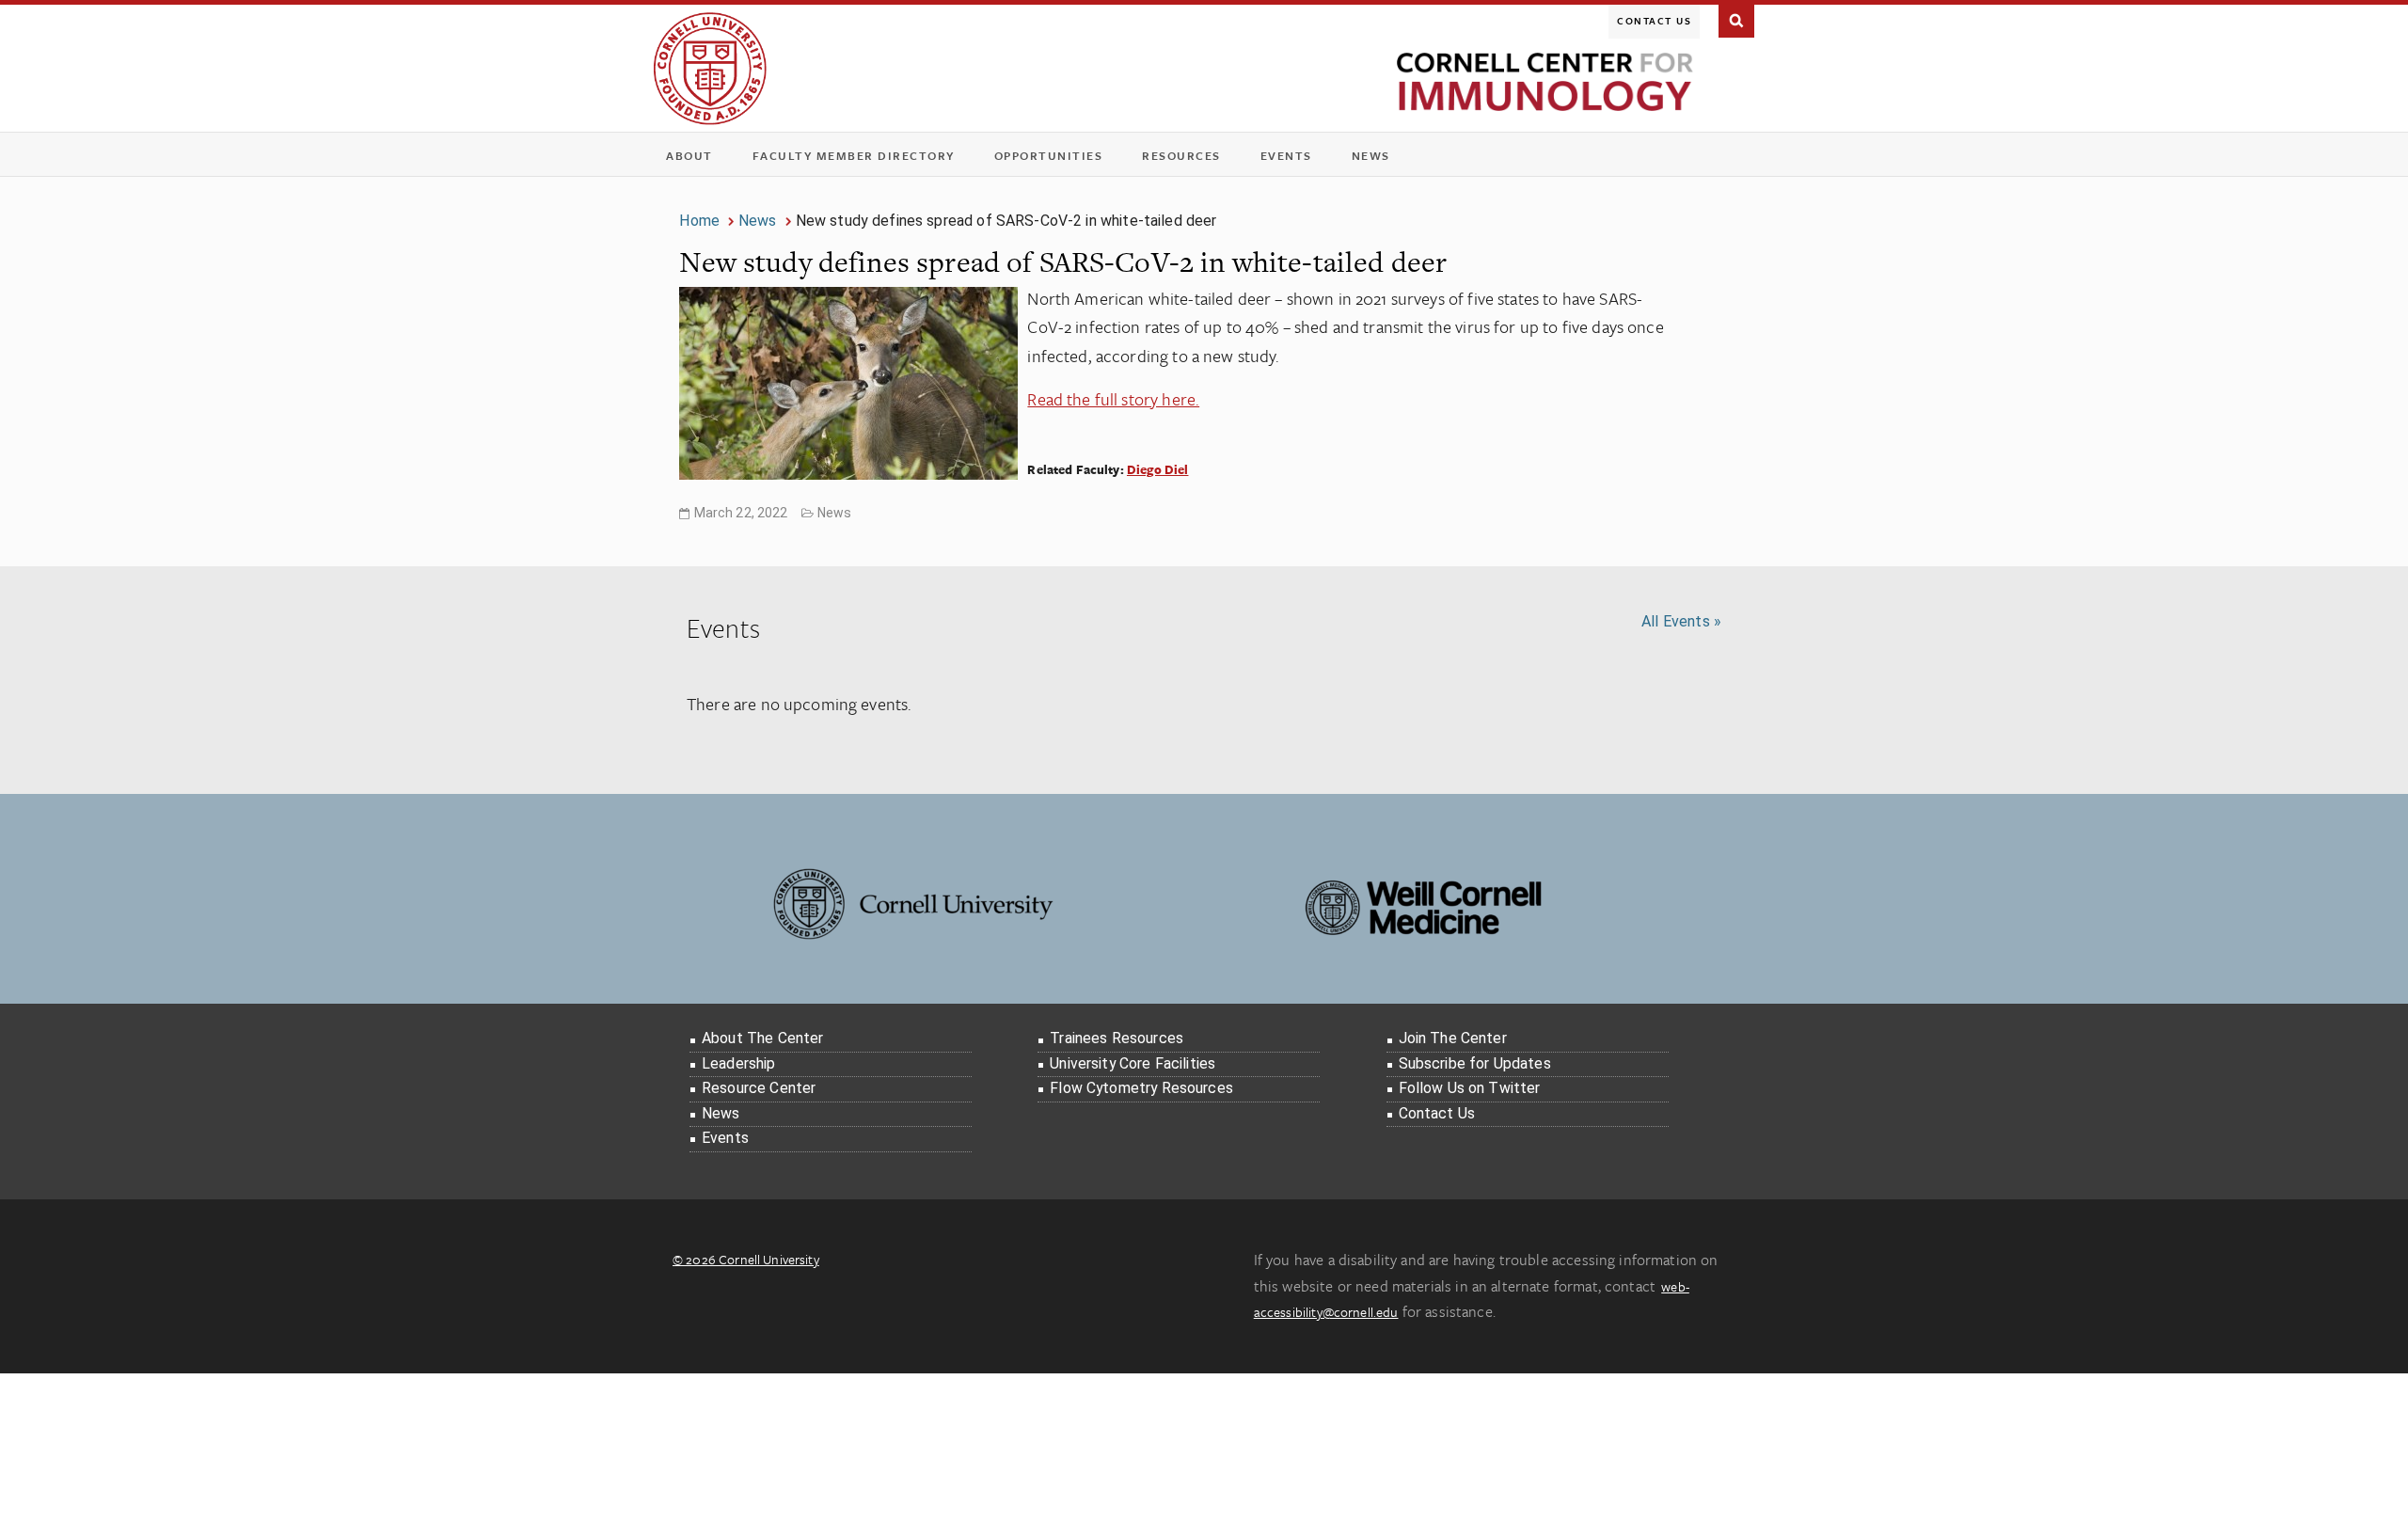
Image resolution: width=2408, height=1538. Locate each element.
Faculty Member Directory (854, 155)
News (1371, 155)
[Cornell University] (710, 69)
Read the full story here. (1113, 399)
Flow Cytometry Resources (1141, 1088)
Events (1292, 159)
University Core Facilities (1133, 1063)
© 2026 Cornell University (746, 1259)
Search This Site (1736, 19)
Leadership (739, 1063)
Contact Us (1654, 21)
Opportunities (1049, 155)
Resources (1188, 159)
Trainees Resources (1117, 1038)
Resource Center (759, 1088)
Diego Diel (1158, 469)
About (696, 159)
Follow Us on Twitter (1470, 1088)
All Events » (1681, 621)
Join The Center (1453, 1038)
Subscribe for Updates (1475, 1063)
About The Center (762, 1038)
